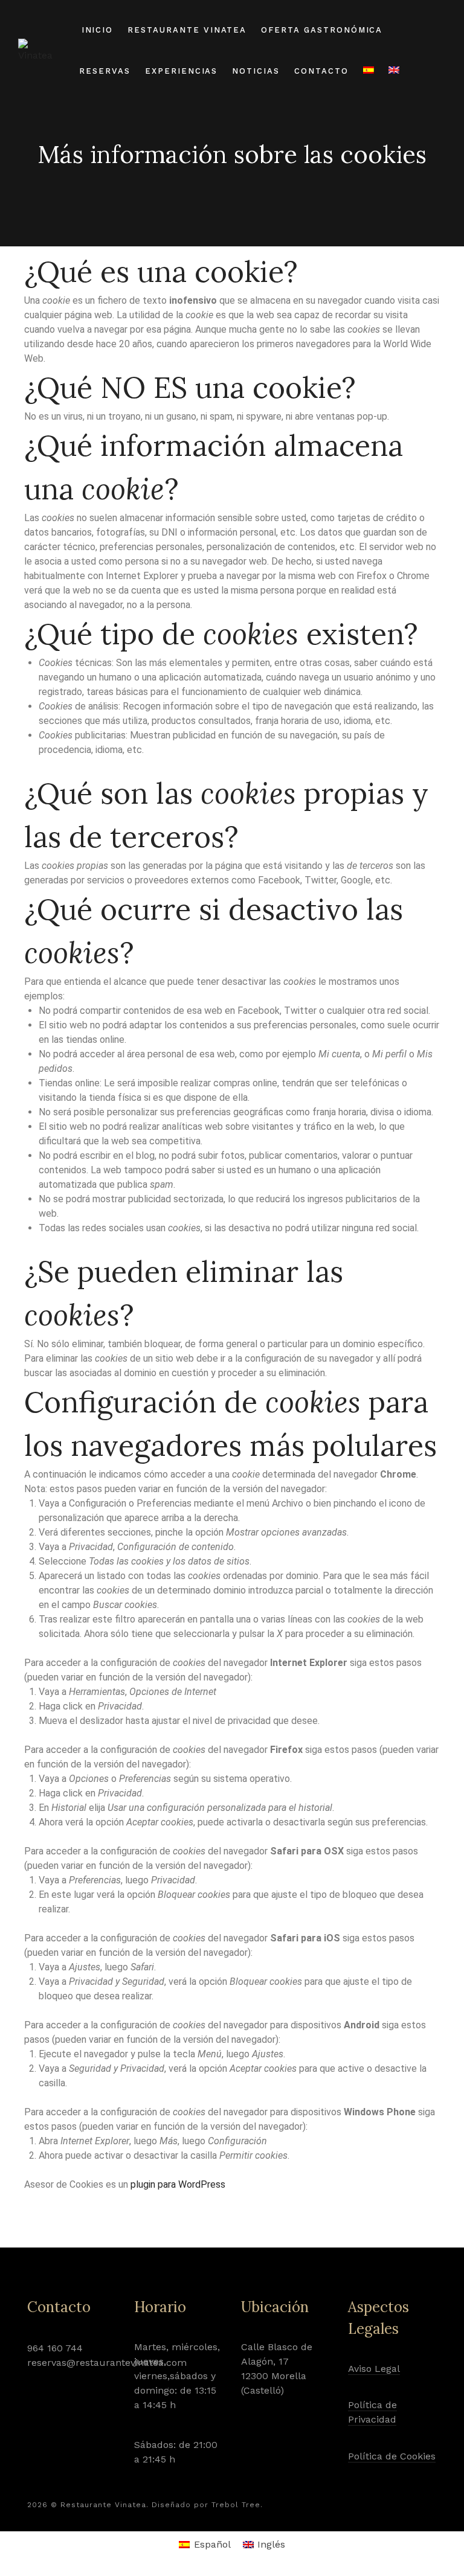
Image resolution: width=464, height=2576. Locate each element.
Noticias (256, 71)
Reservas (105, 71)
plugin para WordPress (178, 2184)
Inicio (98, 30)
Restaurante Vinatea (187, 30)
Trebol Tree (236, 2505)
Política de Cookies (392, 2456)
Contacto (321, 71)
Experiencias (181, 71)
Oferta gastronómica (322, 30)
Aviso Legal (374, 2369)
